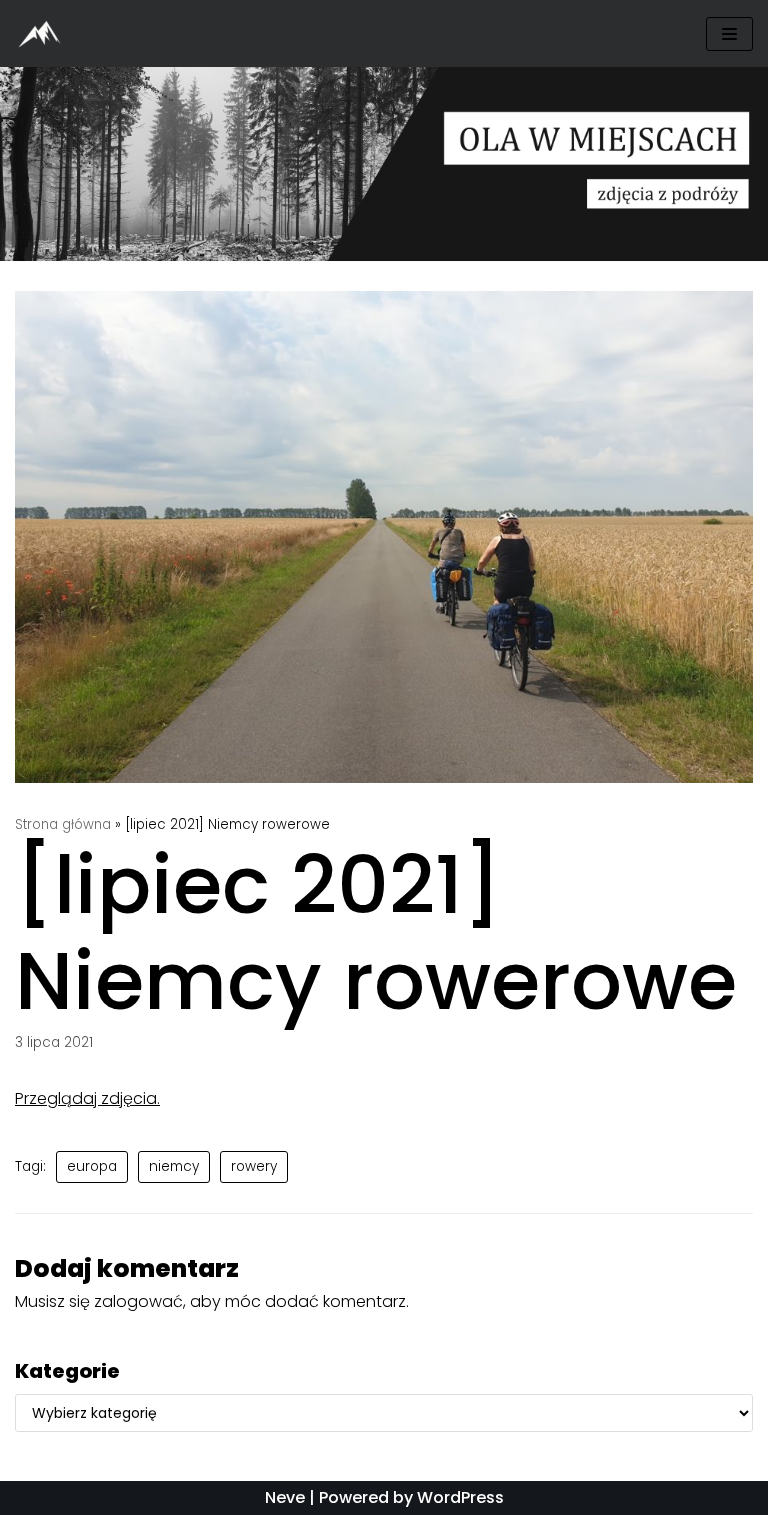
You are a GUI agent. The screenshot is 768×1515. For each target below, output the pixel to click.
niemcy (174, 1166)
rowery (254, 1166)
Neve (285, 1497)
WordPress (460, 1497)
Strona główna (63, 824)
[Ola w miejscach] (45, 33)
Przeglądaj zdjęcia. (87, 1098)
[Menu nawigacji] (729, 34)
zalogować (138, 1301)
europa (92, 1166)
